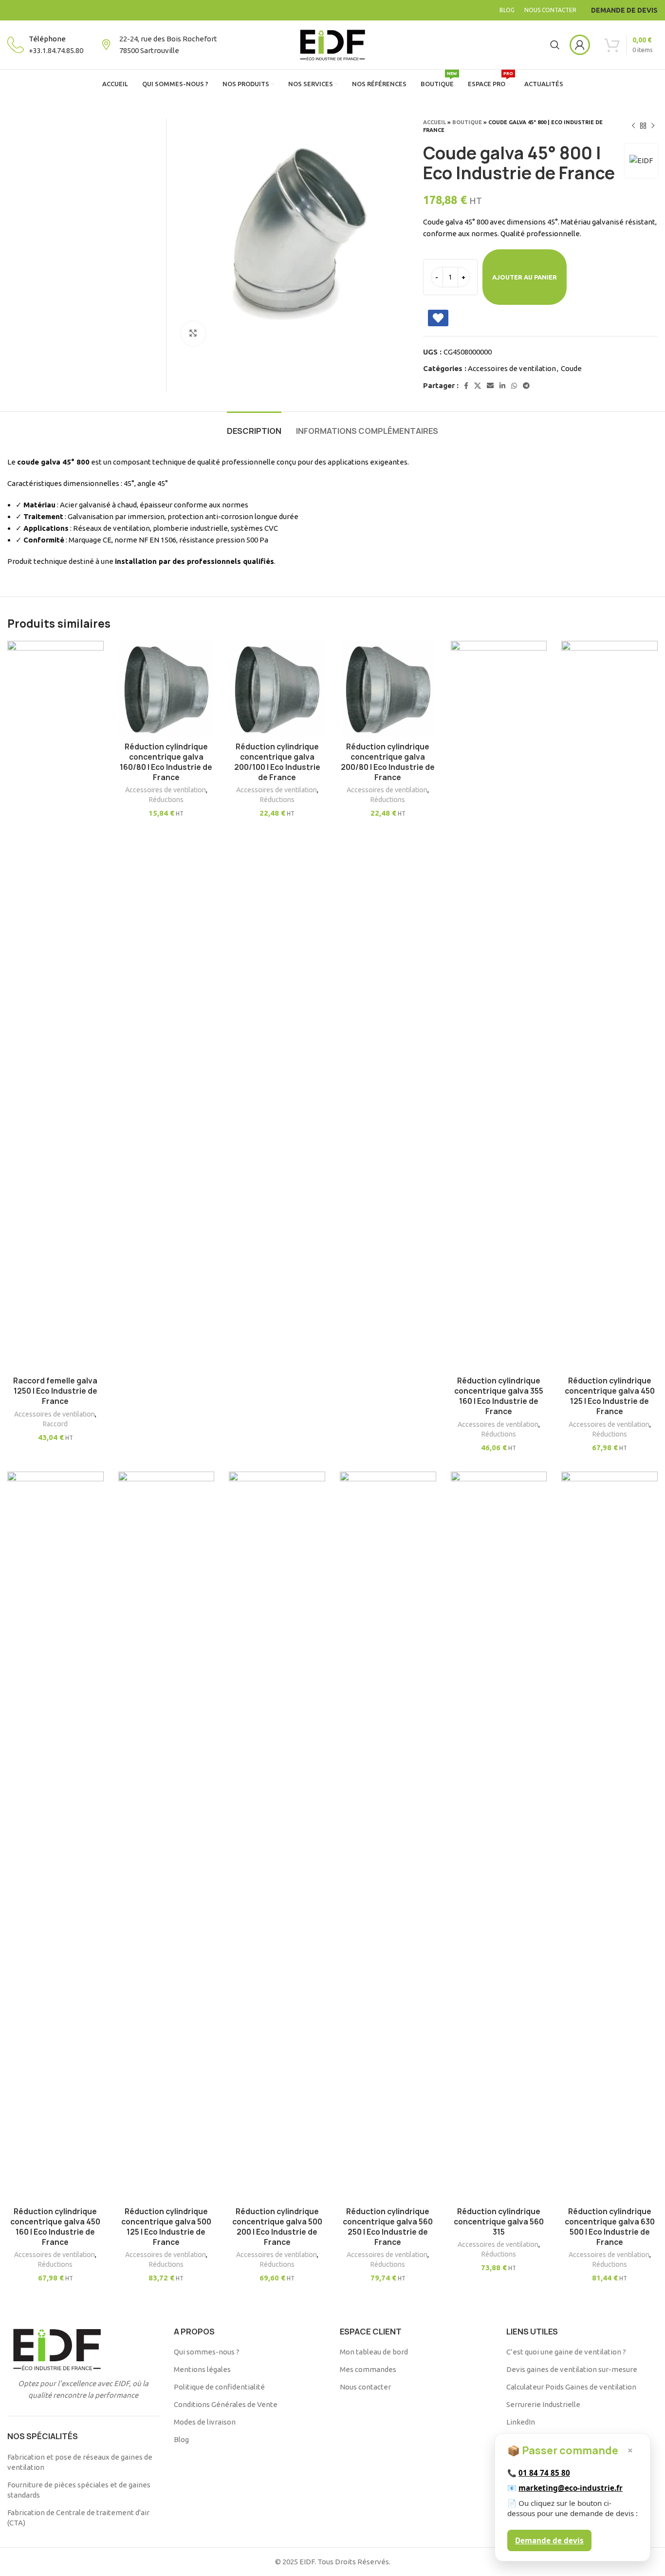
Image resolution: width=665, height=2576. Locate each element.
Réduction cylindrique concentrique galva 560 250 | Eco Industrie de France (388, 2227)
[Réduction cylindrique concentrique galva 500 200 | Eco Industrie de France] (277, 1837)
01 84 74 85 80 (544, 2473)
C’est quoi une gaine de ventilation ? (566, 2352)
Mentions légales (202, 2369)
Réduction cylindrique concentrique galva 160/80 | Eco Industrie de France (166, 762)
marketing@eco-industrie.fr (571, 2488)
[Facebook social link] (466, 386)
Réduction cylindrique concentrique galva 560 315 (499, 2222)
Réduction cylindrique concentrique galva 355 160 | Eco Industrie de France (499, 1396)
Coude (571, 368)
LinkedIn (521, 2422)
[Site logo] (332, 44)
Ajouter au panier (525, 277)
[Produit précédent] (633, 126)
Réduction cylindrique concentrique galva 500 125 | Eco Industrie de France (166, 2227)
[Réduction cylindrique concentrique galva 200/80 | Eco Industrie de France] (388, 689)
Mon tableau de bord (374, 2352)
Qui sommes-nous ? (207, 2352)
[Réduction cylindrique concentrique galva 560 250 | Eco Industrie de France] (388, 1837)
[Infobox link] (45, 45)
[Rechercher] (555, 45)
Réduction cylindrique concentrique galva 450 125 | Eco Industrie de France (610, 1396)
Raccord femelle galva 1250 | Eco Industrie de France (55, 1391)
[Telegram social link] (526, 386)
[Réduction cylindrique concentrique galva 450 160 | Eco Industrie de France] (55, 1837)
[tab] (254, 426)
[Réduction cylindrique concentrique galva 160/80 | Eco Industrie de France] (166, 689)
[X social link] (478, 386)
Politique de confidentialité (219, 2387)
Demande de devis (549, 2540)
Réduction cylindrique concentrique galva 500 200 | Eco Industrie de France (277, 2227)
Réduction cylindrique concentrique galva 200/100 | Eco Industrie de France (277, 762)
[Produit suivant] (653, 126)
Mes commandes (368, 2369)
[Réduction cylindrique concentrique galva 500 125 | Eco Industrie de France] (166, 1837)
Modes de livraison (205, 2422)
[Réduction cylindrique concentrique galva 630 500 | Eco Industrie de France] (610, 1837)
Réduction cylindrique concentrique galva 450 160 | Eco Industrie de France (55, 2227)
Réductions (166, 800)
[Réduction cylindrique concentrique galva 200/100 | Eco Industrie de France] (277, 689)
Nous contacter (365, 2387)
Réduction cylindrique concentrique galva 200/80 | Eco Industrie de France (388, 762)
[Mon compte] (580, 45)
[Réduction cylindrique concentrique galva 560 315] (499, 1837)
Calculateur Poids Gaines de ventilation (571, 2387)
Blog (181, 2439)
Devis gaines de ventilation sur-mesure (572, 2369)
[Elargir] (193, 334)
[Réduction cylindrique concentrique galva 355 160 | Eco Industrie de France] (499, 1006)
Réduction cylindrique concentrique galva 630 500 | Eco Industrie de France (610, 2227)
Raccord (55, 1424)
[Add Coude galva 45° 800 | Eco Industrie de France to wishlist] (438, 318)
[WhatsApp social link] (514, 386)
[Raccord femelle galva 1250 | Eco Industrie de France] (55, 1006)
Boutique (467, 122)
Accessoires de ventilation (512, 368)
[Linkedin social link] (502, 386)
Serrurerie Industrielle (543, 2404)
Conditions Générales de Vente (226, 2404)
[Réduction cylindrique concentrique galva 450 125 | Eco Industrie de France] (610, 1006)
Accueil (434, 122)
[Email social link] (490, 386)
